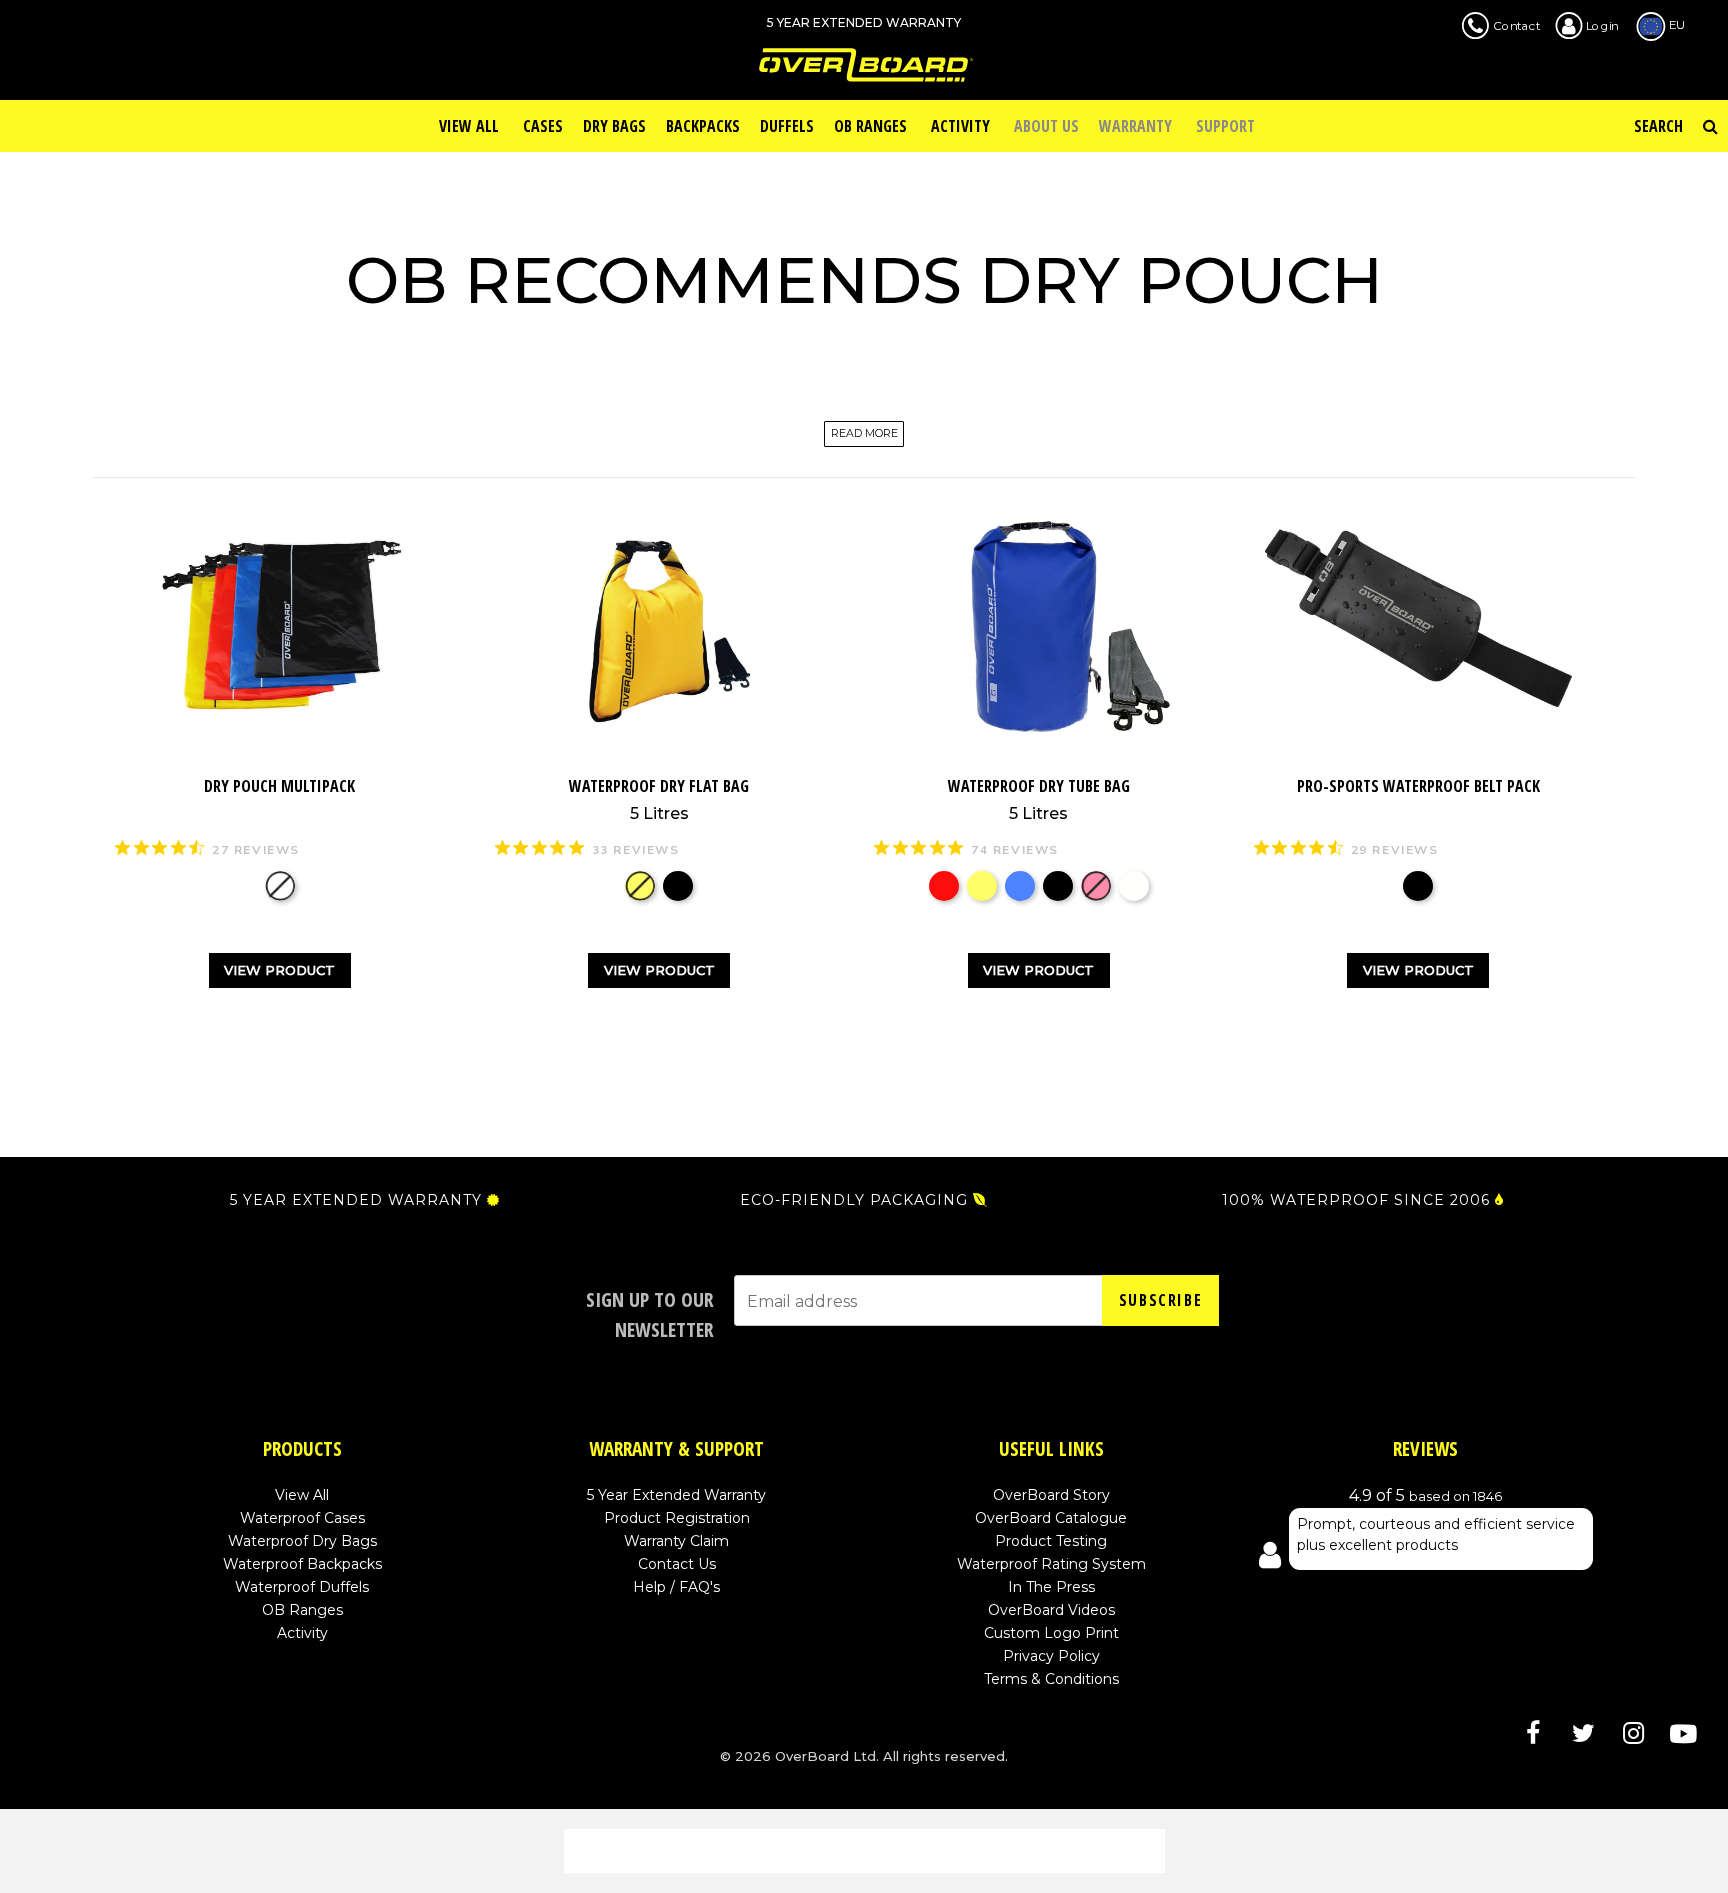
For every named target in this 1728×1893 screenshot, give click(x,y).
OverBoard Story (1051, 1495)
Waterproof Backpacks (302, 1564)
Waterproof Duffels (302, 1587)
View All (302, 1495)
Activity (302, 1633)
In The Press (1051, 1587)
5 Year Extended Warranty (676, 1495)
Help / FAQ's (676, 1587)
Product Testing (1051, 1541)
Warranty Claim (676, 1541)
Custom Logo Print (1051, 1633)
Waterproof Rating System (1051, 1564)
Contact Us (677, 1564)
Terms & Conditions (1051, 1679)
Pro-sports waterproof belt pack (1418, 786)
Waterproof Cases (302, 1518)
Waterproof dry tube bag (1039, 799)
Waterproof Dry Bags (302, 1541)
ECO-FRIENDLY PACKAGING (854, 1200)
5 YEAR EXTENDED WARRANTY (356, 1200)
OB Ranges (302, 1610)
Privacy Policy (1051, 1656)
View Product (279, 970)
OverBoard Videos (1051, 1610)
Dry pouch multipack (279, 786)
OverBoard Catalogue (1051, 1518)
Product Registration (677, 1518)
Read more (864, 434)
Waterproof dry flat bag (659, 799)
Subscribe (1160, 1300)
